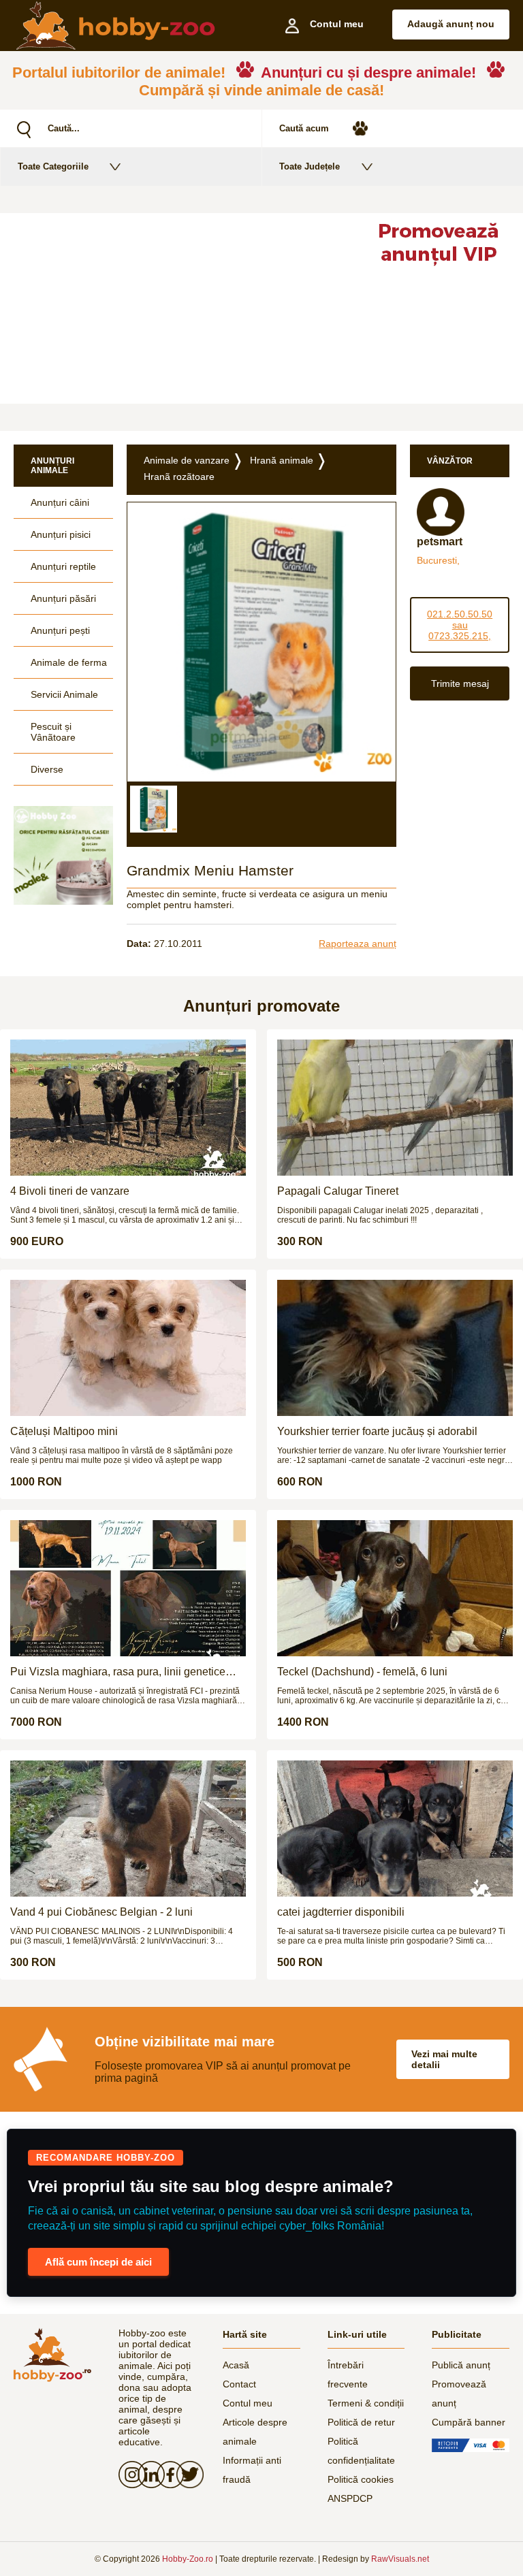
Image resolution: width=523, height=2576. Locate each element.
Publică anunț (461, 2365)
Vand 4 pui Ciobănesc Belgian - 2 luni (101, 1912)
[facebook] (166, 2475)
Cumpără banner (469, 2422)
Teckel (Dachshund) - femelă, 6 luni (362, 1672)
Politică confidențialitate (361, 2451)
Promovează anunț (459, 2394)
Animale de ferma (69, 662)
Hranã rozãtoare (179, 477)
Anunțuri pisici (61, 534)
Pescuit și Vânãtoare (53, 732)
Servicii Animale (64, 694)
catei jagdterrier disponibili (341, 1912)
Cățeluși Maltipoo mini (64, 1431)
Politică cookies (361, 2479)
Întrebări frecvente (348, 2374)
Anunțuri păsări (63, 598)
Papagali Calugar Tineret (338, 1191)
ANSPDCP (350, 2498)
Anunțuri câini (60, 502)
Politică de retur (361, 2422)
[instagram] (128, 2475)
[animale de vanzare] (52, 2355)
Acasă (236, 2365)
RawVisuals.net (400, 2559)
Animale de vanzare (187, 460)
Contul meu (248, 2403)
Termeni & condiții (366, 2403)
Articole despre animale (255, 2432)
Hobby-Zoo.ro (188, 2559)
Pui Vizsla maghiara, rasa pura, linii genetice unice (118, 1672)
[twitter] (186, 2475)
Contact (239, 2384)
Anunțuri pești (60, 630)
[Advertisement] (176, 308)
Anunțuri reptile (63, 566)
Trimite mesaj (460, 683)
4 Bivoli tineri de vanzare (70, 1191)
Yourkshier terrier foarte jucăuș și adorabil (377, 1431)
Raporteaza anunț (358, 944)
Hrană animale (282, 460)
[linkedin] (147, 2475)
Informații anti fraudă (252, 2470)
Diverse (47, 769)
